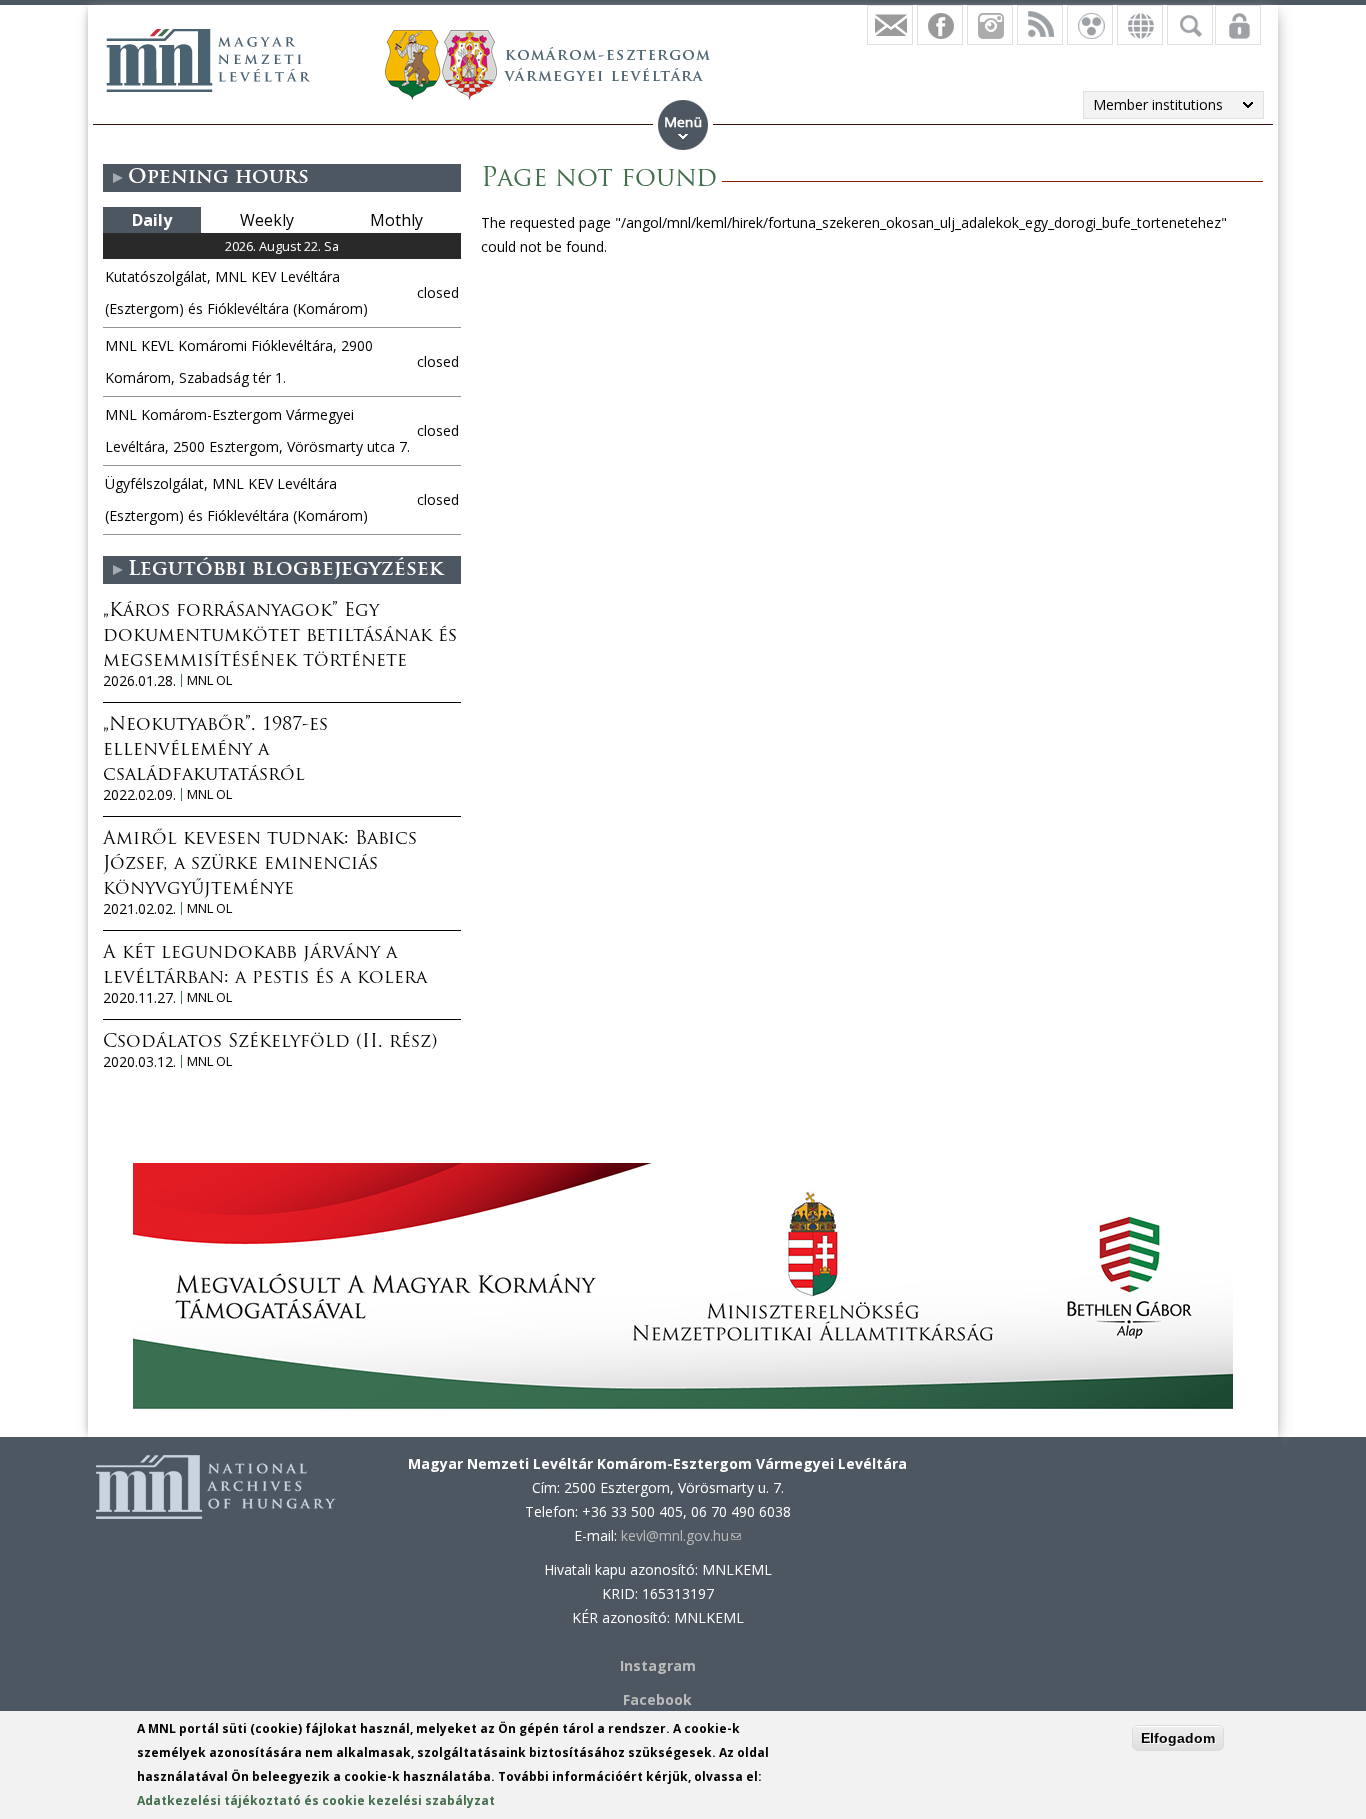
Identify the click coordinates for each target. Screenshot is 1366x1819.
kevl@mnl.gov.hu (681, 1535)
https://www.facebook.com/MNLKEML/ (940, 25)
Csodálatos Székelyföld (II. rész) (270, 1043)
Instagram (990, 25)
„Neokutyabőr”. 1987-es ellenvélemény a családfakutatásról (215, 751)
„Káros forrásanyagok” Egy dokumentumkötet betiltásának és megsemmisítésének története (280, 637)
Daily (152, 220)
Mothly (396, 220)
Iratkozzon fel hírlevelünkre (890, 25)
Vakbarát (1090, 25)
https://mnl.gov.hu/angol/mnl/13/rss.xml (1040, 25)
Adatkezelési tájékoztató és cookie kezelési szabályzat (316, 1800)
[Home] (208, 60)
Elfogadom (1178, 1738)
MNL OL (209, 680)
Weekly (267, 220)
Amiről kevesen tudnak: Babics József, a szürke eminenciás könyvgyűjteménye (260, 865)
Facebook (657, 1699)
